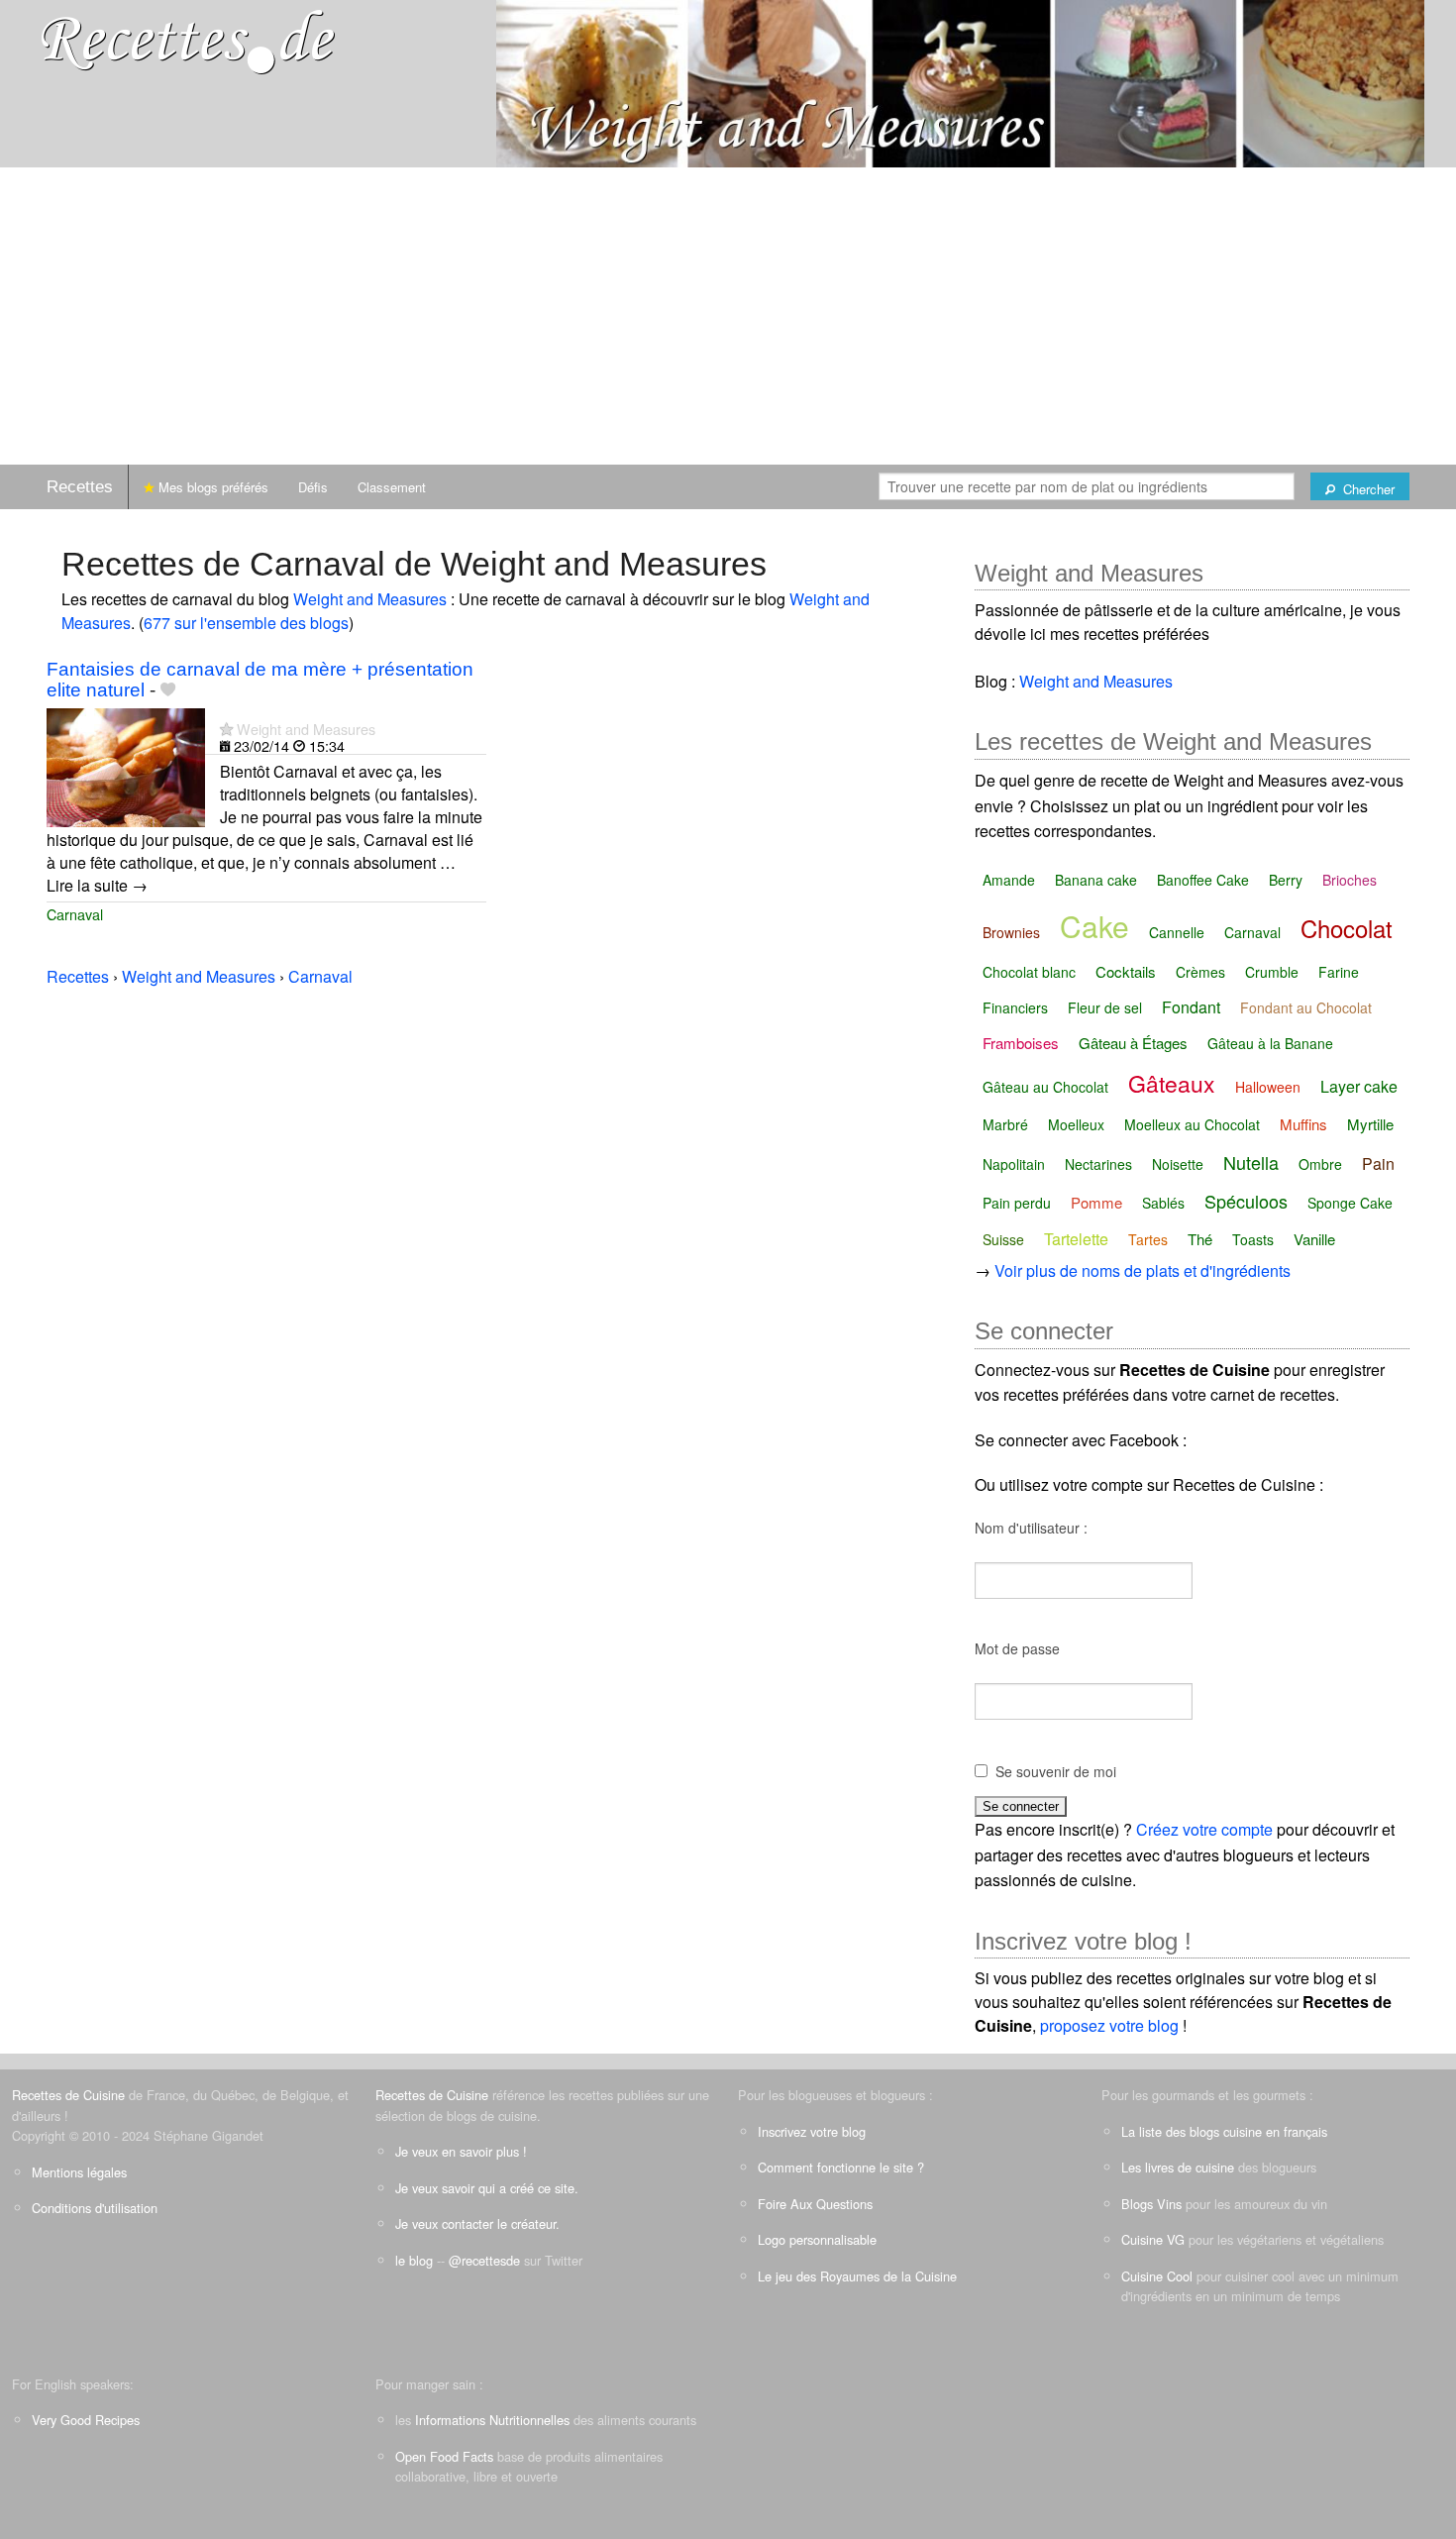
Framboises (1021, 1043)
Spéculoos (1246, 1201)
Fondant (1191, 1007)
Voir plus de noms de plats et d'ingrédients (1143, 1270)
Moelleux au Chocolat (1192, 1124)
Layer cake (1359, 1086)
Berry (1286, 880)
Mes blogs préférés (211, 487)
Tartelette (1076, 1239)
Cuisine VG (1153, 2239)
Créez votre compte (1204, 1829)
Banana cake (1096, 880)
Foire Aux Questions (815, 2204)
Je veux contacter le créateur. (477, 2223)
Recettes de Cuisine (68, 2095)
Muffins (1303, 1124)
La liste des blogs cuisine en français (1224, 2131)
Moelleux (1076, 1124)
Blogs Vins (1151, 2204)
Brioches (1350, 880)
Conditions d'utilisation (95, 2208)
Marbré (1005, 1124)
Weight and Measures (370, 599)
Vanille (1314, 1239)
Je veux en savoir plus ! (461, 2151)
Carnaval (75, 914)
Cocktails (1126, 971)
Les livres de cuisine (1178, 2167)
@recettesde (484, 2260)
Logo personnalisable (817, 2239)
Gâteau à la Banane (1270, 1043)
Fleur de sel (1105, 1007)
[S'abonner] (226, 729)
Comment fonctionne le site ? (841, 2167)
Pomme (1096, 1202)
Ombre (1320, 1164)
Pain (1378, 1164)
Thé (1200, 1239)
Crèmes (1200, 972)
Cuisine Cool (1157, 2276)
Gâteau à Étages (1133, 1043)
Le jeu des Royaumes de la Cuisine (857, 2276)
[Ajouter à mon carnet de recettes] (168, 690)
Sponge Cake (1350, 1203)
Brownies (1011, 932)
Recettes (80, 487)
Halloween (1268, 1087)
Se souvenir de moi (1056, 1771)
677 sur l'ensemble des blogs (246, 623)
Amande (1009, 880)
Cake (1094, 926)
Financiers (1015, 1007)
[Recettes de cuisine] (188, 40)
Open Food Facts (444, 2456)
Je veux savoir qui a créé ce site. (487, 2188)
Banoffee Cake (1203, 880)
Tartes (1148, 1239)
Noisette (1178, 1164)
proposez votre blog (1109, 2025)
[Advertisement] (728, 316)
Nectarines (1098, 1164)
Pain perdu (1017, 1203)
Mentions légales (79, 2172)
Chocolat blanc (1029, 972)
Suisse (1003, 1239)
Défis (313, 487)
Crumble (1272, 972)
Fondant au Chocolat (1306, 1007)
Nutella (1251, 1162)
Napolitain (1014, 1164)
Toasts (1253, 1239)
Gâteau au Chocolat (1045, 1087)
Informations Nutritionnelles (492, 2420)
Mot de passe (1017, 1648)
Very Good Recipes (86, 2420)
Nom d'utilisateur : (1031, 1528)
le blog (414, 2260)
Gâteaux (1172, 1083)
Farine (1339, 972)
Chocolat (1347, 928)
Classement (392, 487)
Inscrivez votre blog (812, 2131)
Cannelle (1177, 932)
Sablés (1163, 1203)
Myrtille (1370, 1124)
